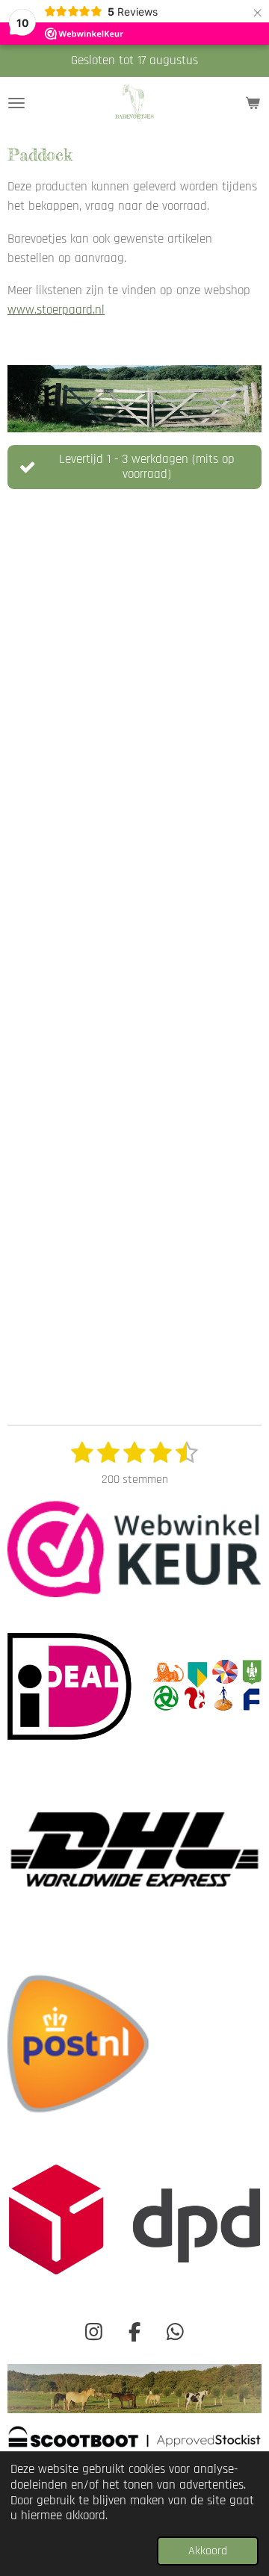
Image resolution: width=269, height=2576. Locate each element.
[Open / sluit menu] (16, 103)
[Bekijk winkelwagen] (253, 103)
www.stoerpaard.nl (56, 310)
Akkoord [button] (208, 2551)
